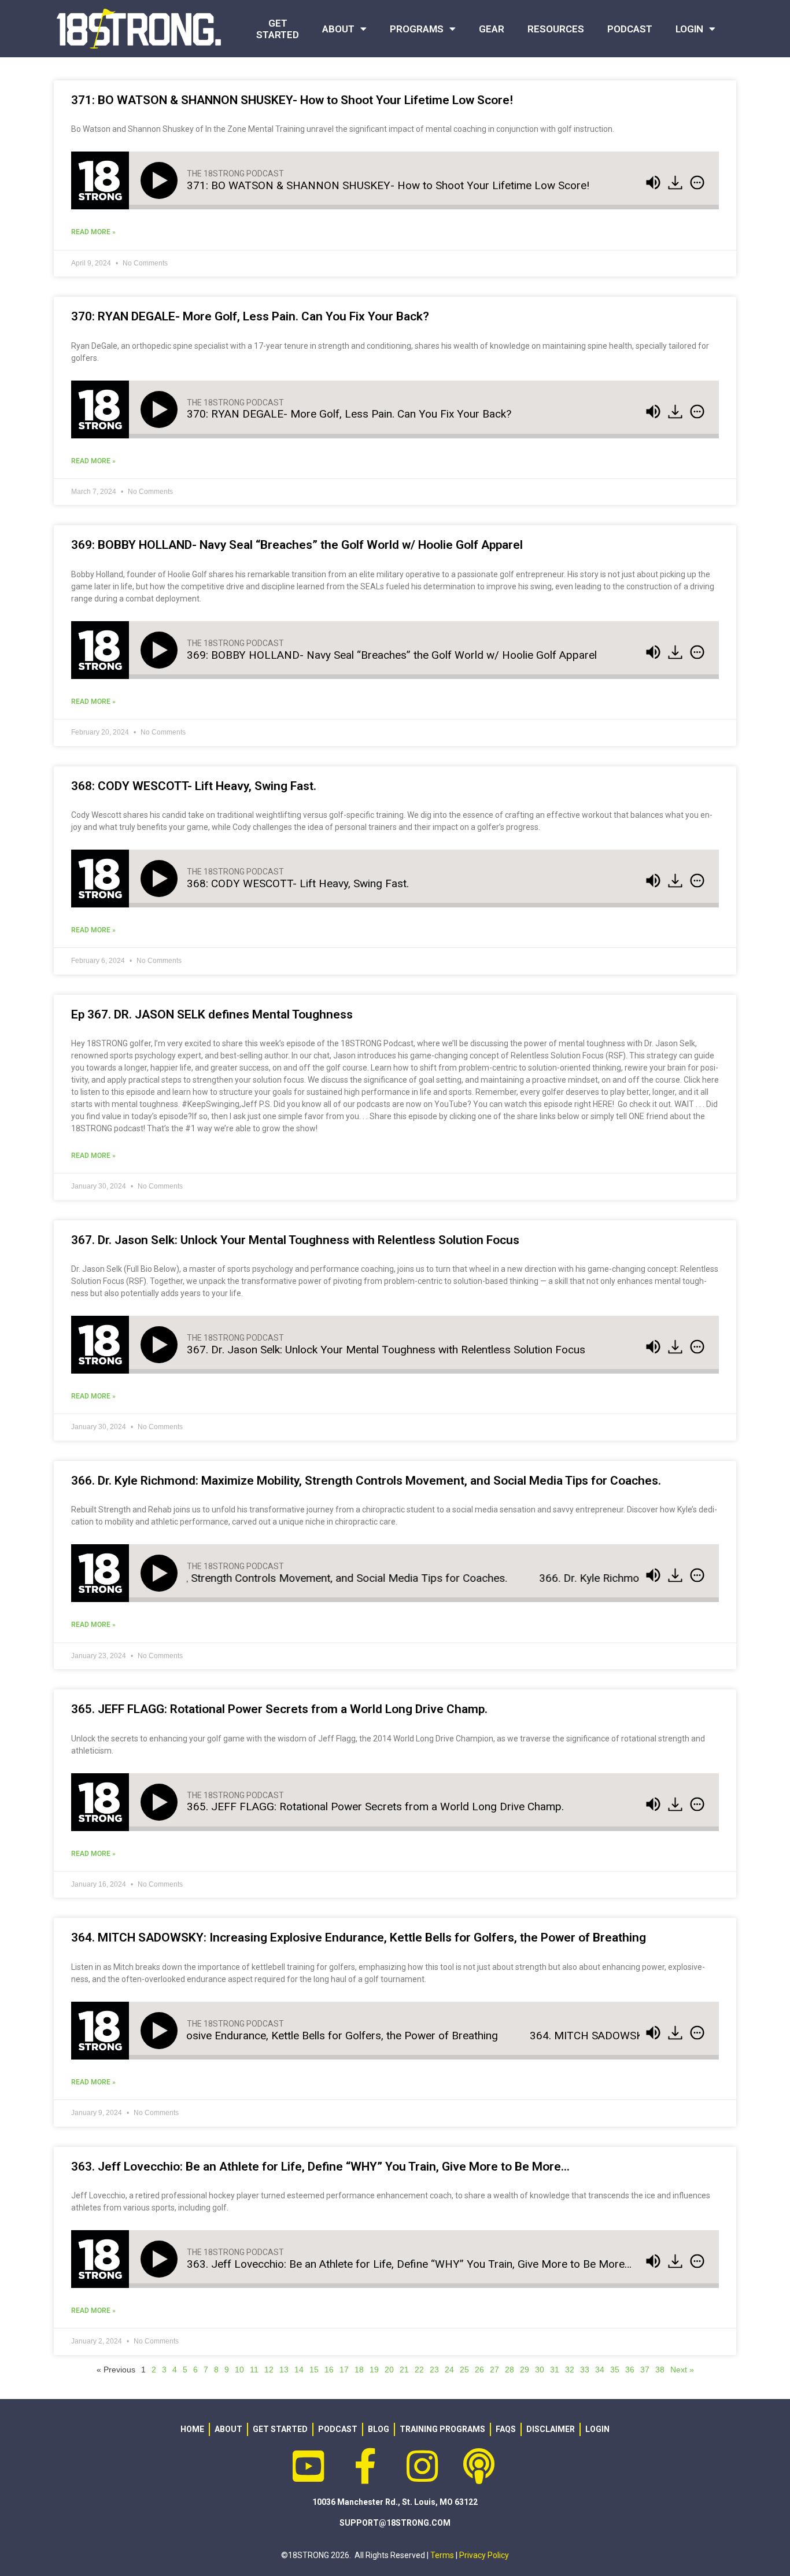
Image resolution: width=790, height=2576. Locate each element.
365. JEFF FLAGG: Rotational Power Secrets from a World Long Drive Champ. (279, 1709)
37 (645, 2370)
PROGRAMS (417, 29)
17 (344, 2370)
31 (555, 2370)
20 (389, 2370)
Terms (442, 2555)
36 (630, 2370)
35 (615, 2370)
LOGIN (689, 29)
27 (494, 2370)
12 (269, 2370)
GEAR (492, 29)
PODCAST (630, 29)
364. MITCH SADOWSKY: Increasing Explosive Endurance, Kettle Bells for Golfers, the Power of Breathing (359, 1937)
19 (374, 2370)
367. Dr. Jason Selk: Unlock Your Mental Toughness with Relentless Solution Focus (295, 1240)
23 (434, 2370)
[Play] (161, 180)
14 (299, 2370)
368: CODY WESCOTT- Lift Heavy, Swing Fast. (194, 786)
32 (570, 2370)
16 (329, 2370)
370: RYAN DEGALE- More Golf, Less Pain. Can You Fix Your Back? (250, 316)
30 (540, 2370)
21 (404, 2370)
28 (510, 2370)
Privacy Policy (484, 2555)
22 (419, 2370)
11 (254, 2370)
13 (284, 2370)
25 (464, 2370)
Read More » (93, 232)
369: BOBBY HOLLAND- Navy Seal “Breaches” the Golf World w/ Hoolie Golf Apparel (297, 545)
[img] (697, 183)
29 (525, 2370)
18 (359, 2370)
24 (449, 2370)
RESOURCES (556, 29)
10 (239, 2370)
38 (660, 2370)
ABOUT (338, 29)
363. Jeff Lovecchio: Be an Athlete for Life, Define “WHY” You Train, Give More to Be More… (320, 2167)
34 (600, 2370)
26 (479, 2370)
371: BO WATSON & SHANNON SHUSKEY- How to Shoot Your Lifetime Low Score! (292, 100)
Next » (682, 2370)
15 (314, 2370)
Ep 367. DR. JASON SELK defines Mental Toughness (212, 1014)
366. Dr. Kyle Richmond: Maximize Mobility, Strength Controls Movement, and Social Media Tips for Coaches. (366, 1481)
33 (585, 2370)
